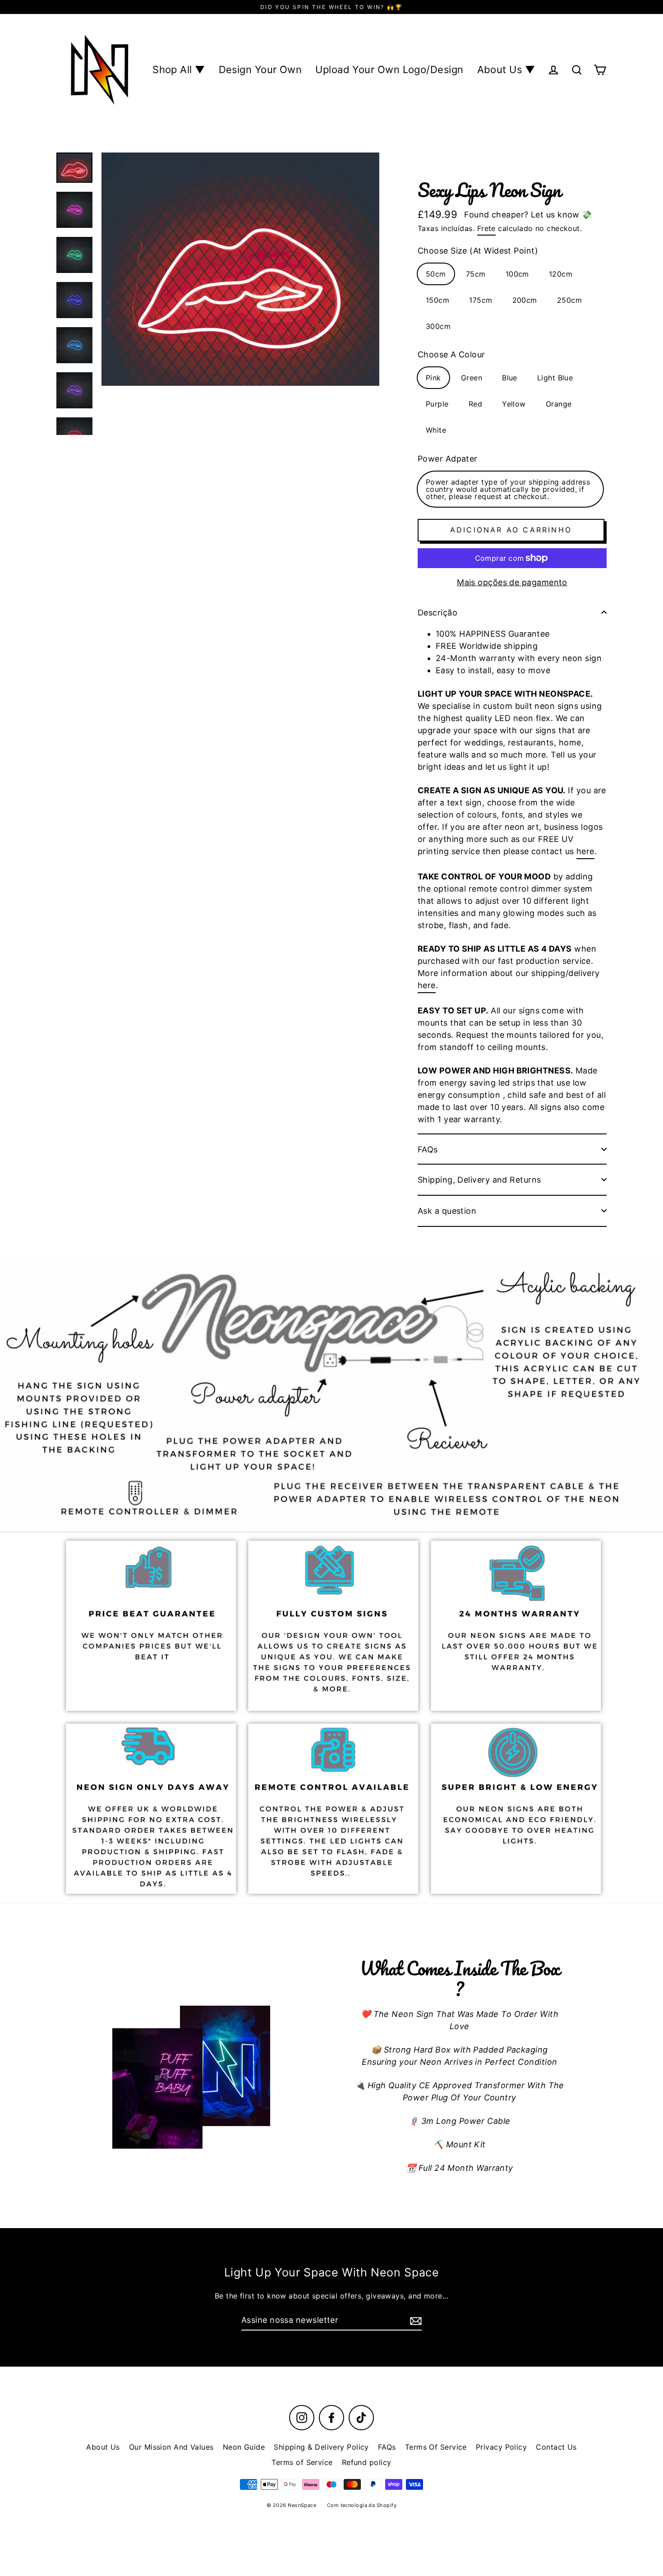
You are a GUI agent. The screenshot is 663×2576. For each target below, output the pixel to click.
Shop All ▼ (179, 69)
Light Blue (555, 378)
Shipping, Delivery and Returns (479, 1180)
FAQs (428, 1149)
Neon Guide (244, 2447)
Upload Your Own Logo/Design (389, 69)
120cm (561, 274)
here (585, 851)
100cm (517, 274)
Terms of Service (302, 2462)
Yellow (514, 404)
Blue (510, 378)
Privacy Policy (501, 2447)
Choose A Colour (451, 354)
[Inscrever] (414, 2320)
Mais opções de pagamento (512, 582)
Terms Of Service (436, 2447)
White (436, 430)
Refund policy (367, 2462)
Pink (433, 378)
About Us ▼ (506, 69)
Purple (437, 404)
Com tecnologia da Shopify (362, 2505)
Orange (559, 404)
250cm (569, 300)
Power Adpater (448, 459)
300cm (438, 326)
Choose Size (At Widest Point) (478, 251)
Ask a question (447, 1211)
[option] (331, 1393)
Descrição (437, 613)
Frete (486, 228)
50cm (436, 274)
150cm (437, 300)
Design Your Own (260, 69)
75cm (476, 274)
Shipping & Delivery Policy (321, 2447)
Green (472, 378)
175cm (481, 300)
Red (475, 404)
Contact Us (556, 2447)
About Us (103, 2447)
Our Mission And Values (171, 2447)
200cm (525, 300)
